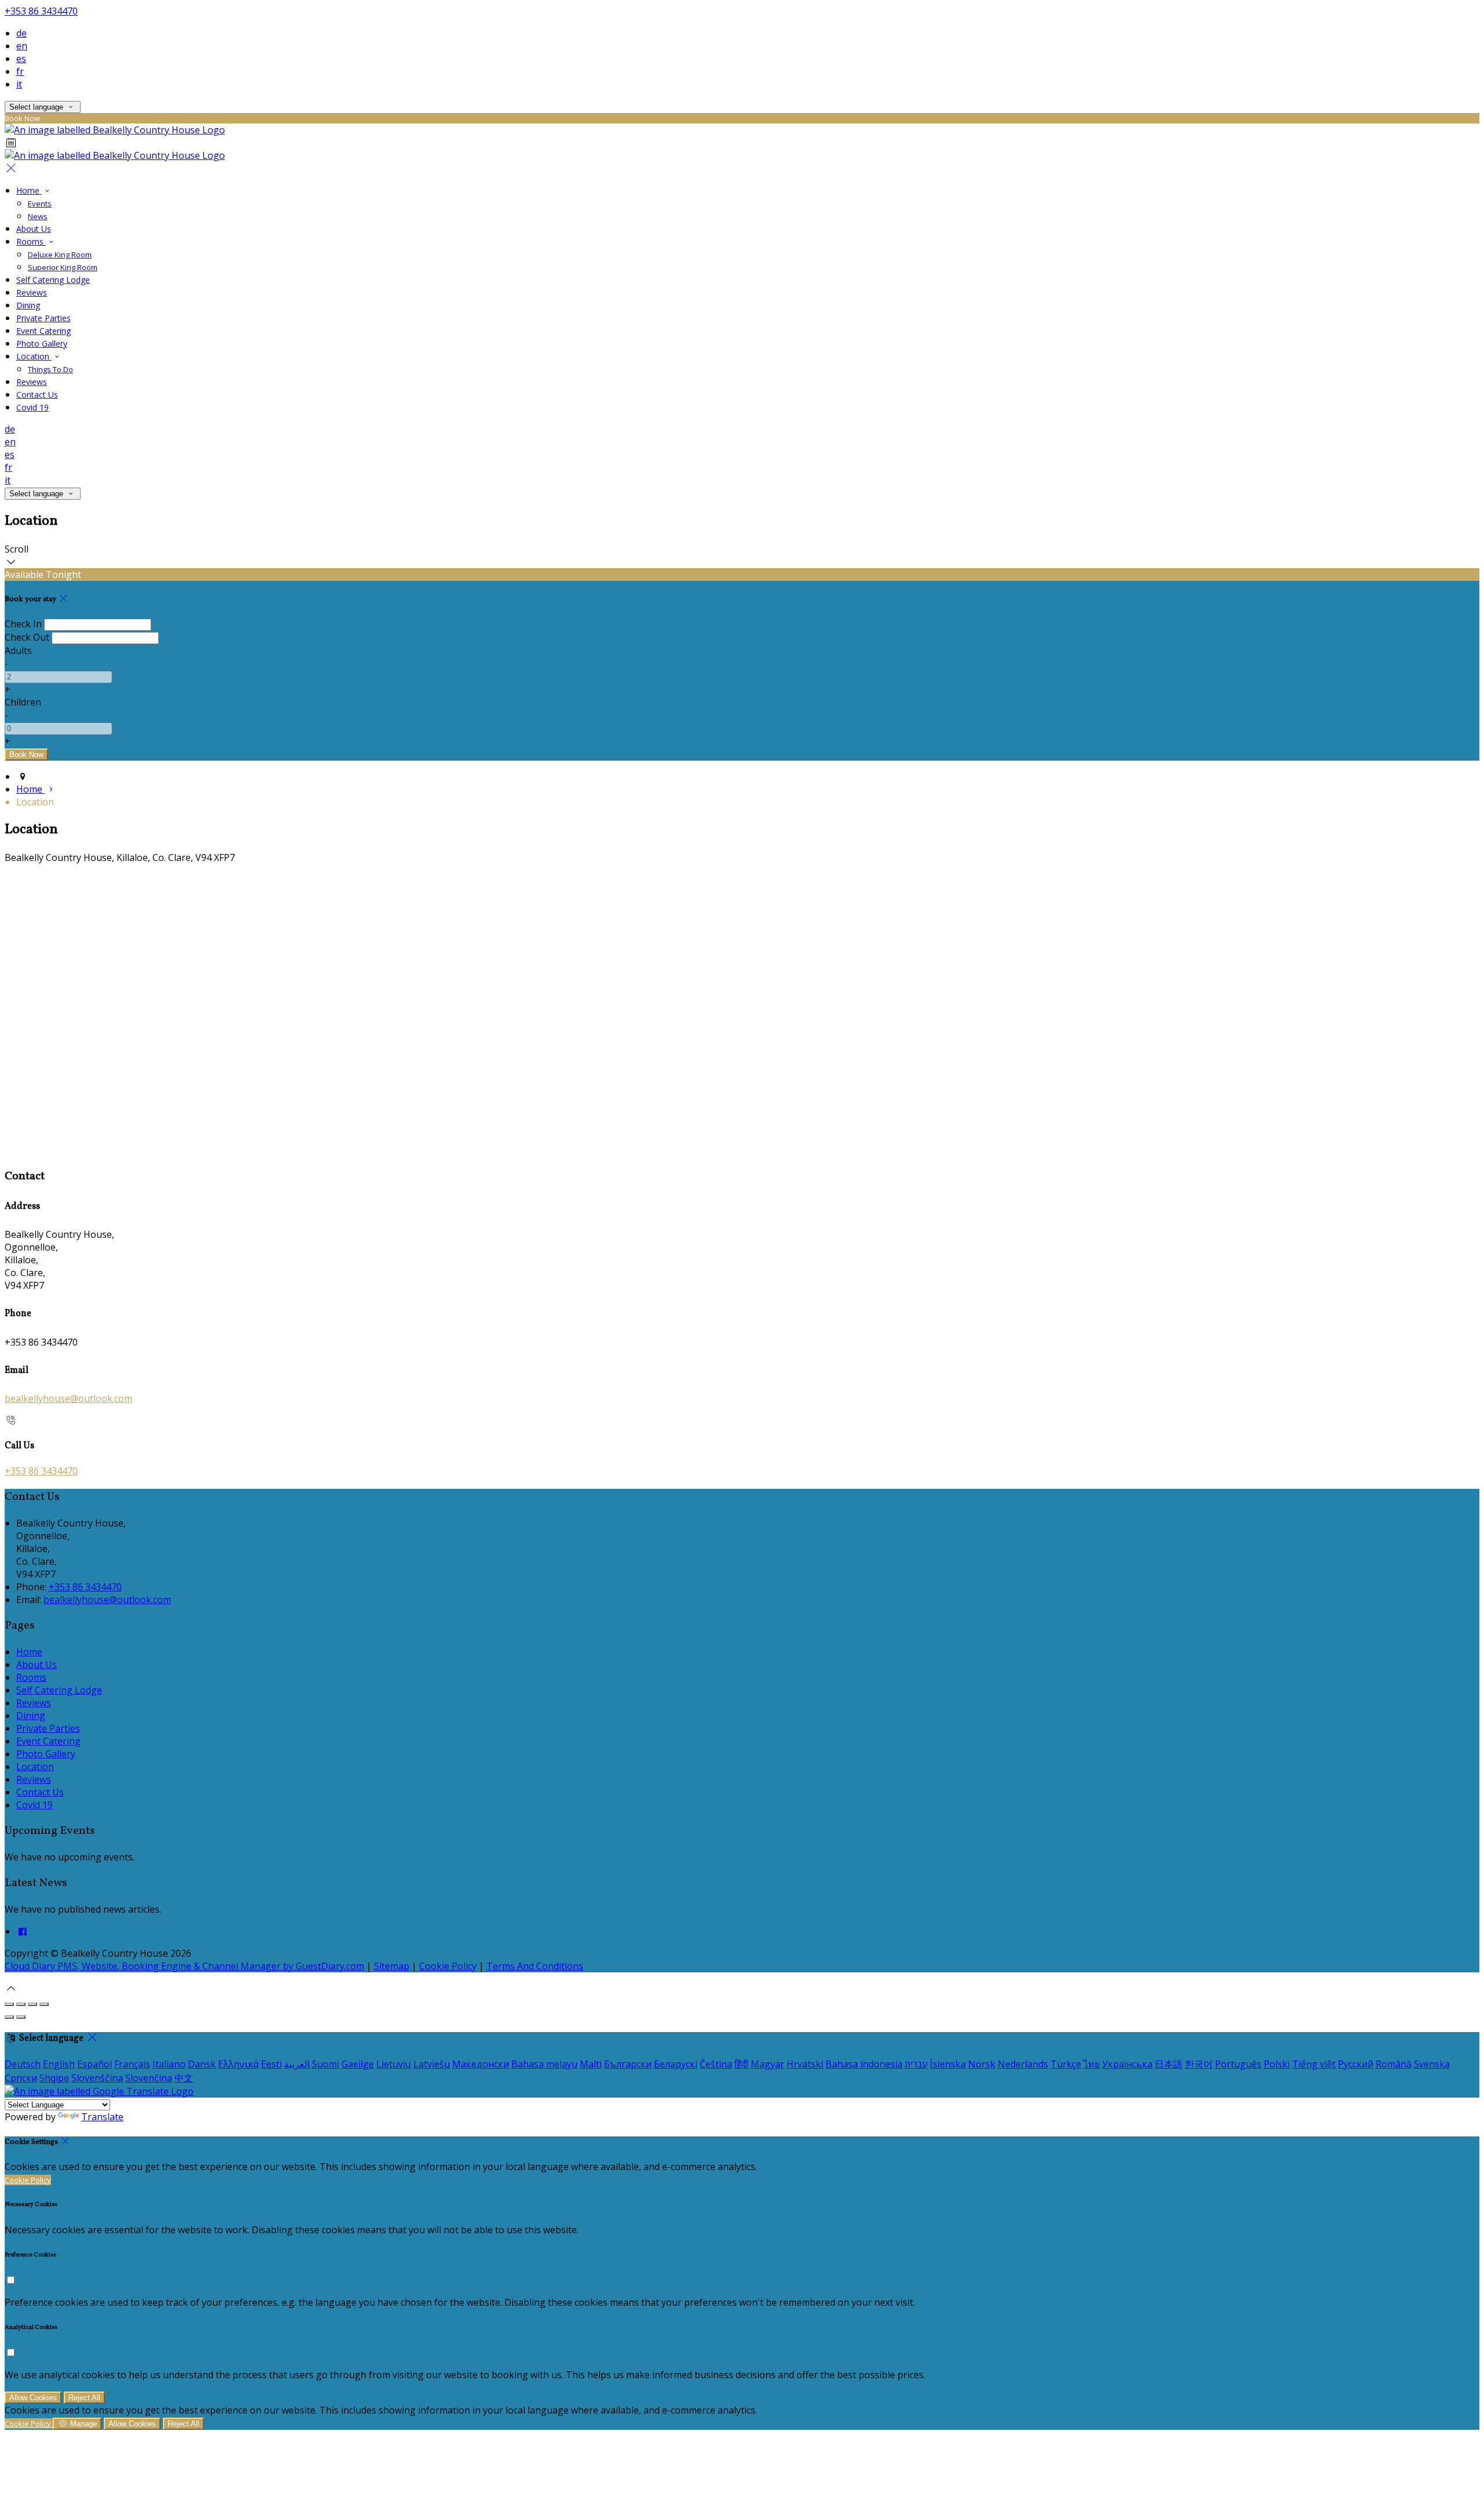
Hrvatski (805, 2064)
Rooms (31, 241)
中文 (184, 2078)
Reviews (32, 292)
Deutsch (23, 2064)
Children (23, 702)
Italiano (169, 2064)
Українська (1127, 2064)
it (19, 84)
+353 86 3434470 (41, 11)
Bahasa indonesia (864, 2064)
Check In (23, 624)
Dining (28, 305)
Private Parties (43, 318)
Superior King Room (63, 267)
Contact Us (37, 395)
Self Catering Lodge (53, 280)
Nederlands (1023, 2064)
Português (1238, 2064)
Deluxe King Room (60, 255)
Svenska (1432, 2064)
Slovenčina (149, 2078)
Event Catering (43, 331)
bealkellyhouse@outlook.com (68, 1398)
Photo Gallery (42, 344)
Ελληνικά (238, 2064)
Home (29, 190)
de (21, 33)
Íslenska (948, 2064)
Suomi (325, 2064)
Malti (591, 2064)
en (22, 46)
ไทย (1092, 2064)
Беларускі (676, 2064)
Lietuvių (394, 2064)
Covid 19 (32, 407)
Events (40, 203)
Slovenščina (97, 2078)
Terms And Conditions (535, 1966)
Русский (1356, 2064)
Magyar (768, 2064)
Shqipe (54, 2078)
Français (132, 2064)
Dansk (202, 2064)
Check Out (27, 637)
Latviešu (432, 2064)
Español (94, 2064)
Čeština (716, 2064)
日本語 (1169, 2064)
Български (628, 2064)
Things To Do (50, 369)
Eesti (271, 2064)
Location (34, 356)
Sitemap (392, 1966)
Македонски (481, 2064)
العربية (297, 2064)
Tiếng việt (1314, 2064)
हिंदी (741, 2064)
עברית (916, 2064)
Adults (18, 650)
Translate (102, 2117)
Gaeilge (358, 2064)
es (21, 59)
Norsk (982, 2064)
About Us (34, 229)
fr (20, 71)
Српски (21, 2078)
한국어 (1199, 2064)
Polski (1277, 2064)
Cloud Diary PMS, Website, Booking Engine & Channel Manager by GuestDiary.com (184, 1966)
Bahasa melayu (544, 2064)
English (59, 2064)
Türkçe (1066, 2064)
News (38, 216)
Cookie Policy (448, 1966)
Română (1394, 2064)
